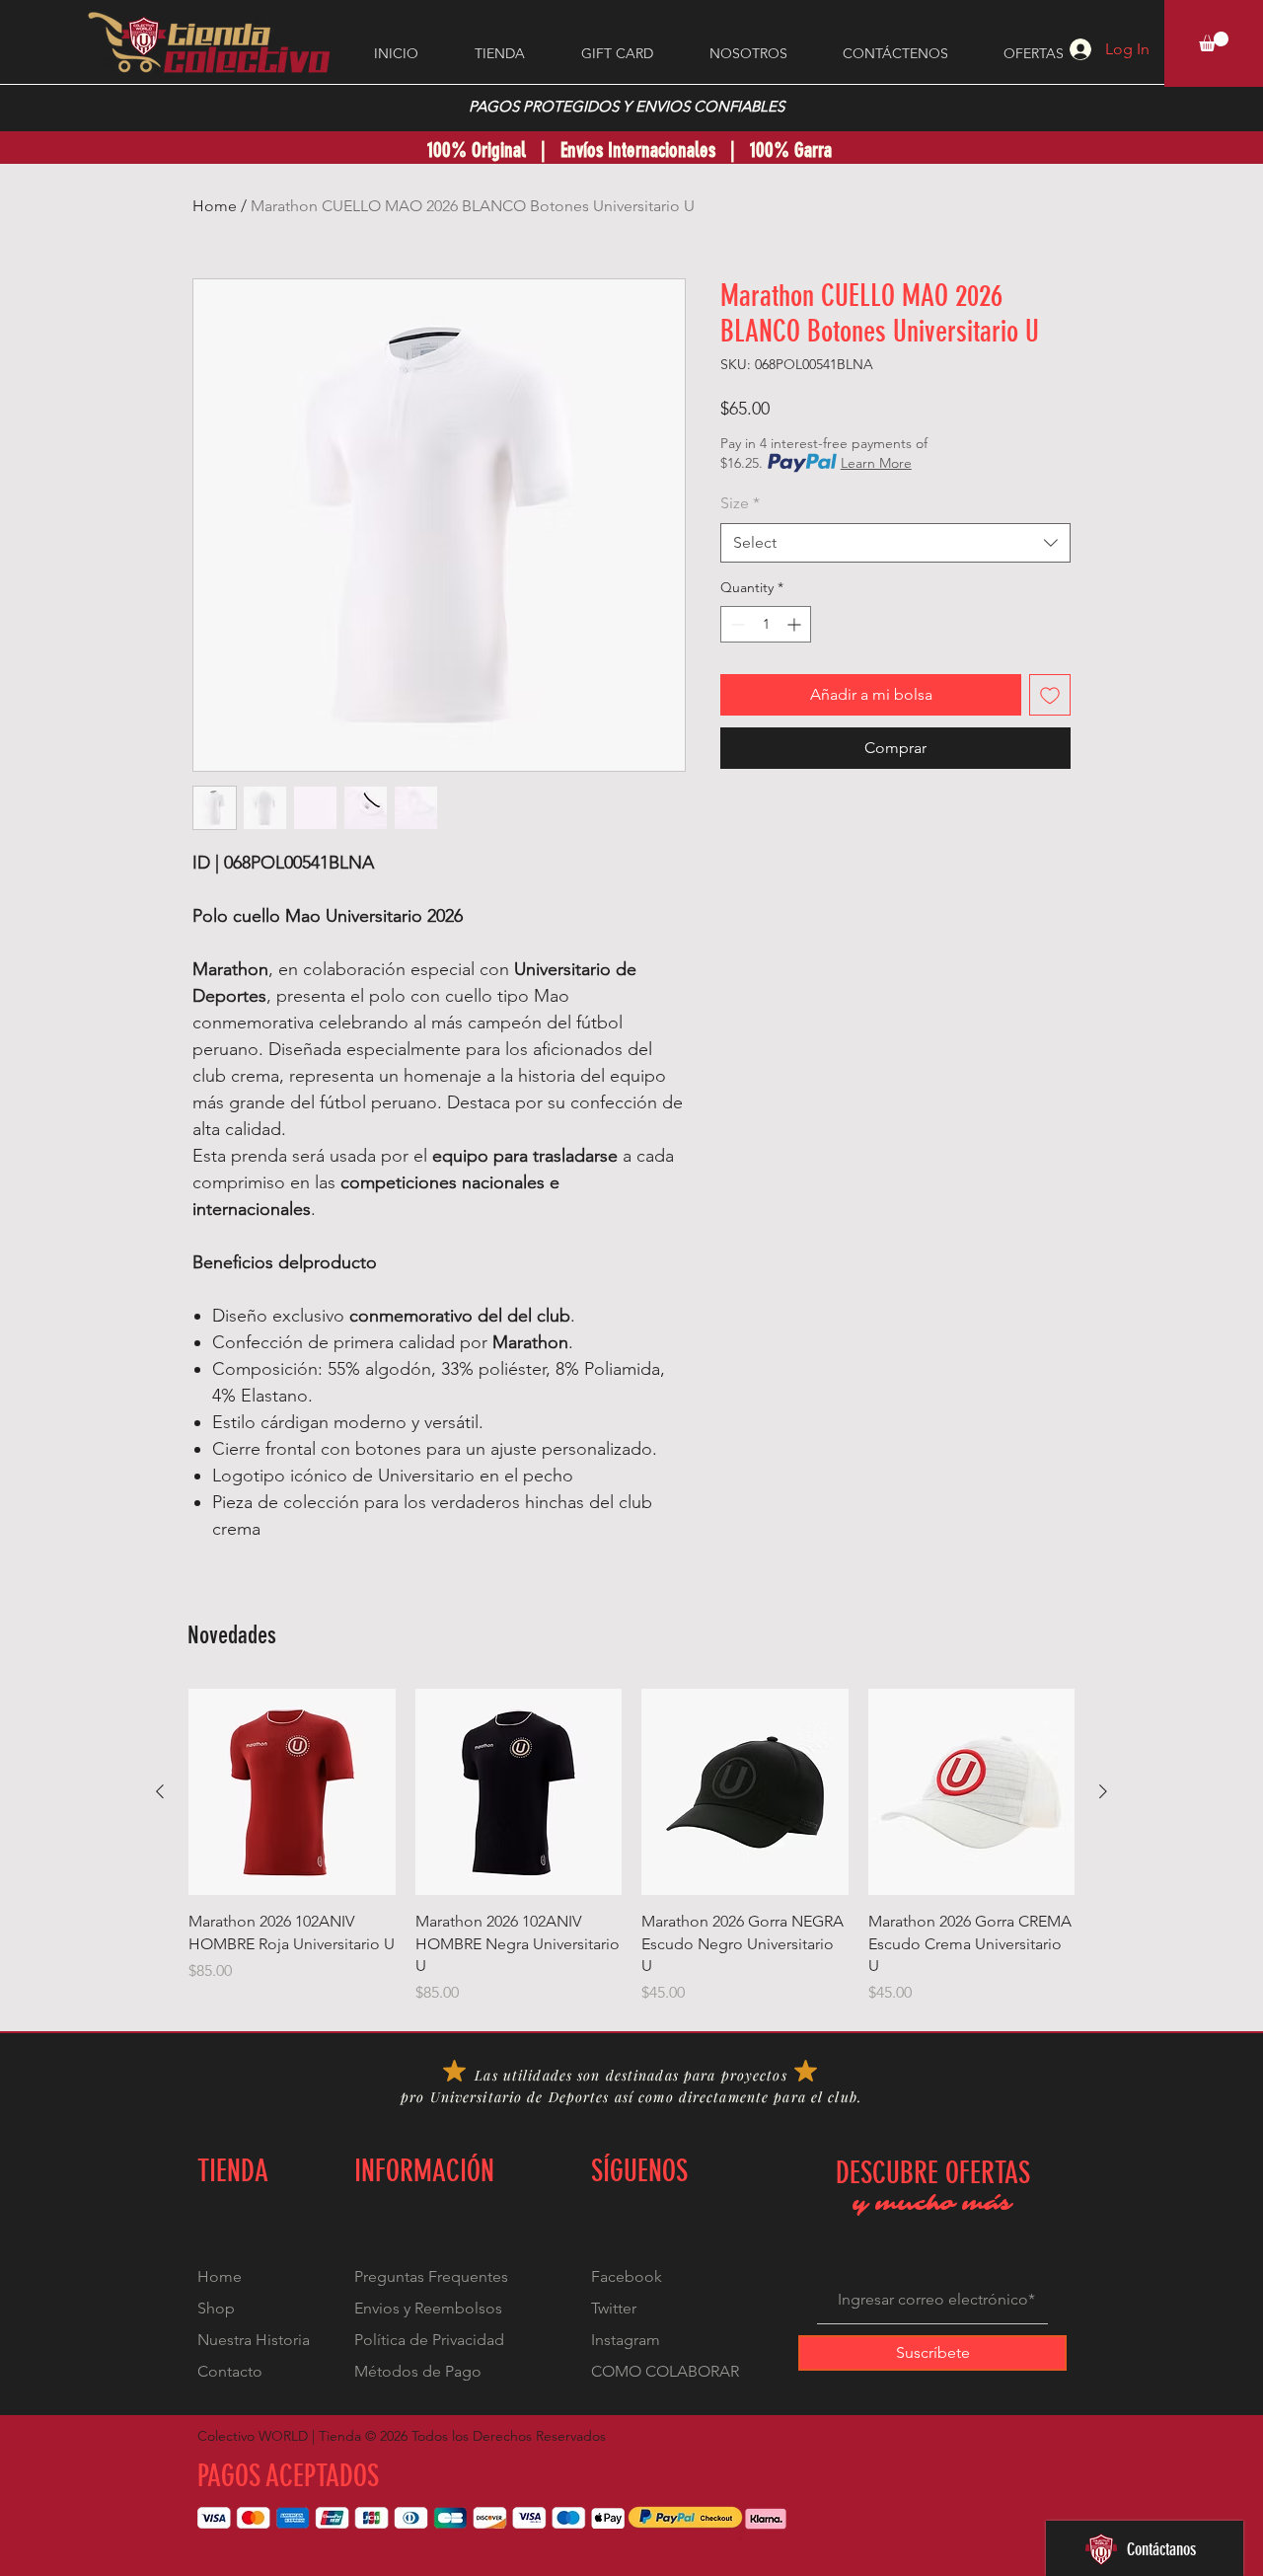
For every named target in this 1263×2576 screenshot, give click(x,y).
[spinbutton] (766, 624)
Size (740, 503)
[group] (631, 1847)
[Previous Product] (160, 1791)
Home (215, 206)
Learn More (876, 463)
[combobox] (895, 543)
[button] (1214, 41)
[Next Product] (1103, 1791)
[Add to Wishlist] (1050, 695)
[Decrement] (736, 624)
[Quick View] (292, 1792)
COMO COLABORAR (665, 2371)
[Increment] (796, 624)
